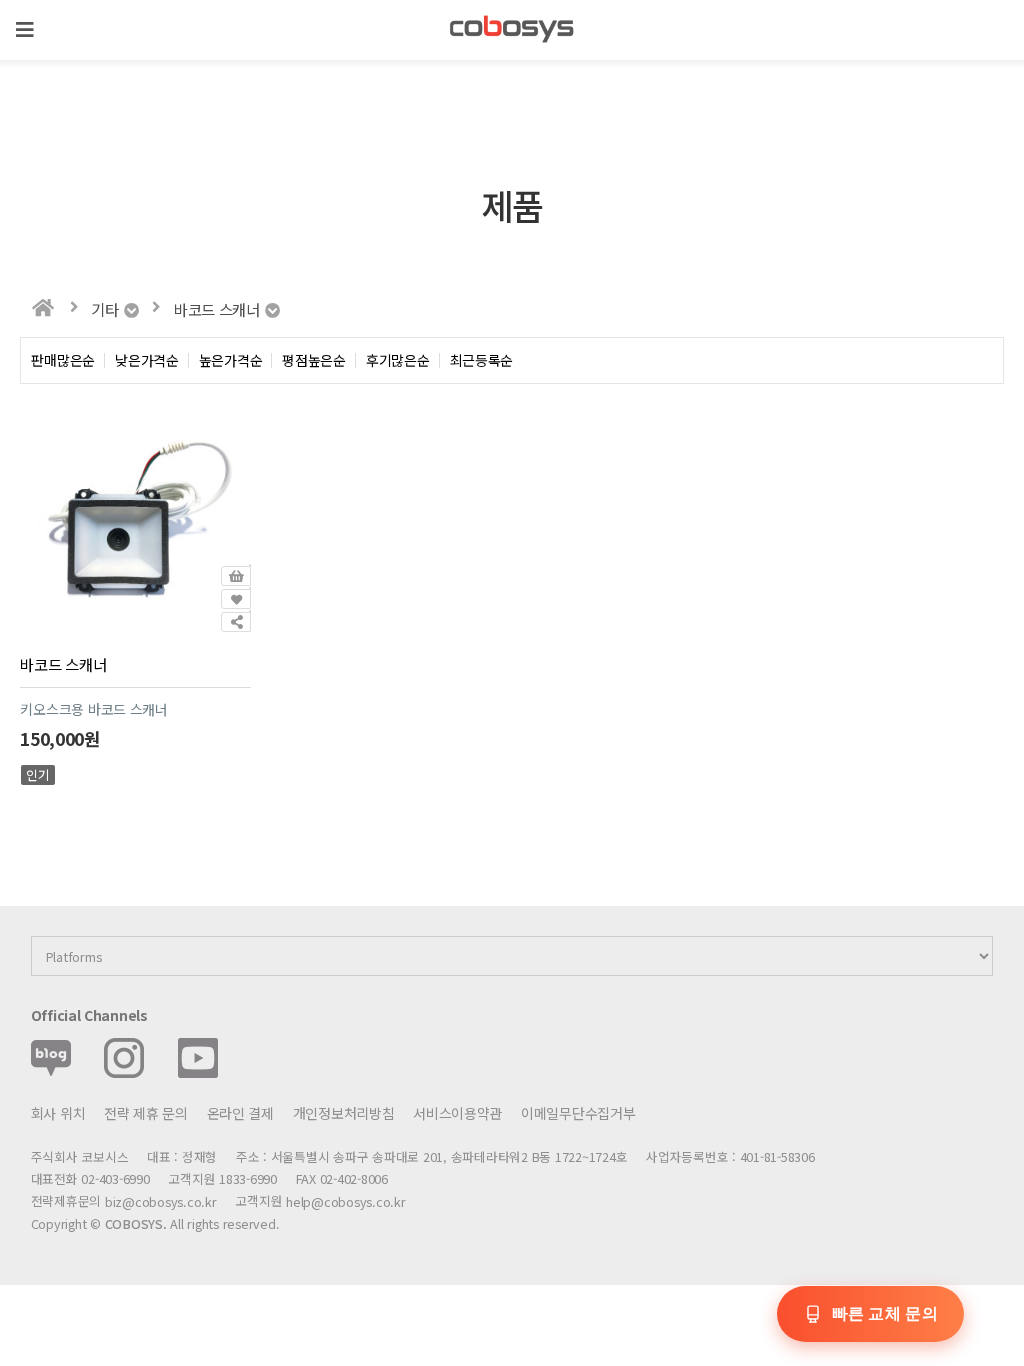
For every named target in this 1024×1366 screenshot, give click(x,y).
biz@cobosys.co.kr (161, 1202)
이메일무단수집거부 (578, 1113)
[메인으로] (43, 308)
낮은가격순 (147, 360)
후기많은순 (398, 360)
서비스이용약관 (457, 1113)
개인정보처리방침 (344, 1113)
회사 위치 (58, 1113)
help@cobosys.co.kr (345, 1202)
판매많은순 (63, 360)
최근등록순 (482, 360)
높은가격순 (231, 360)
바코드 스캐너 (63, 664)
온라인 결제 (240, 1113)
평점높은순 (314, 360)
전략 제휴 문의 (146, 1113)
